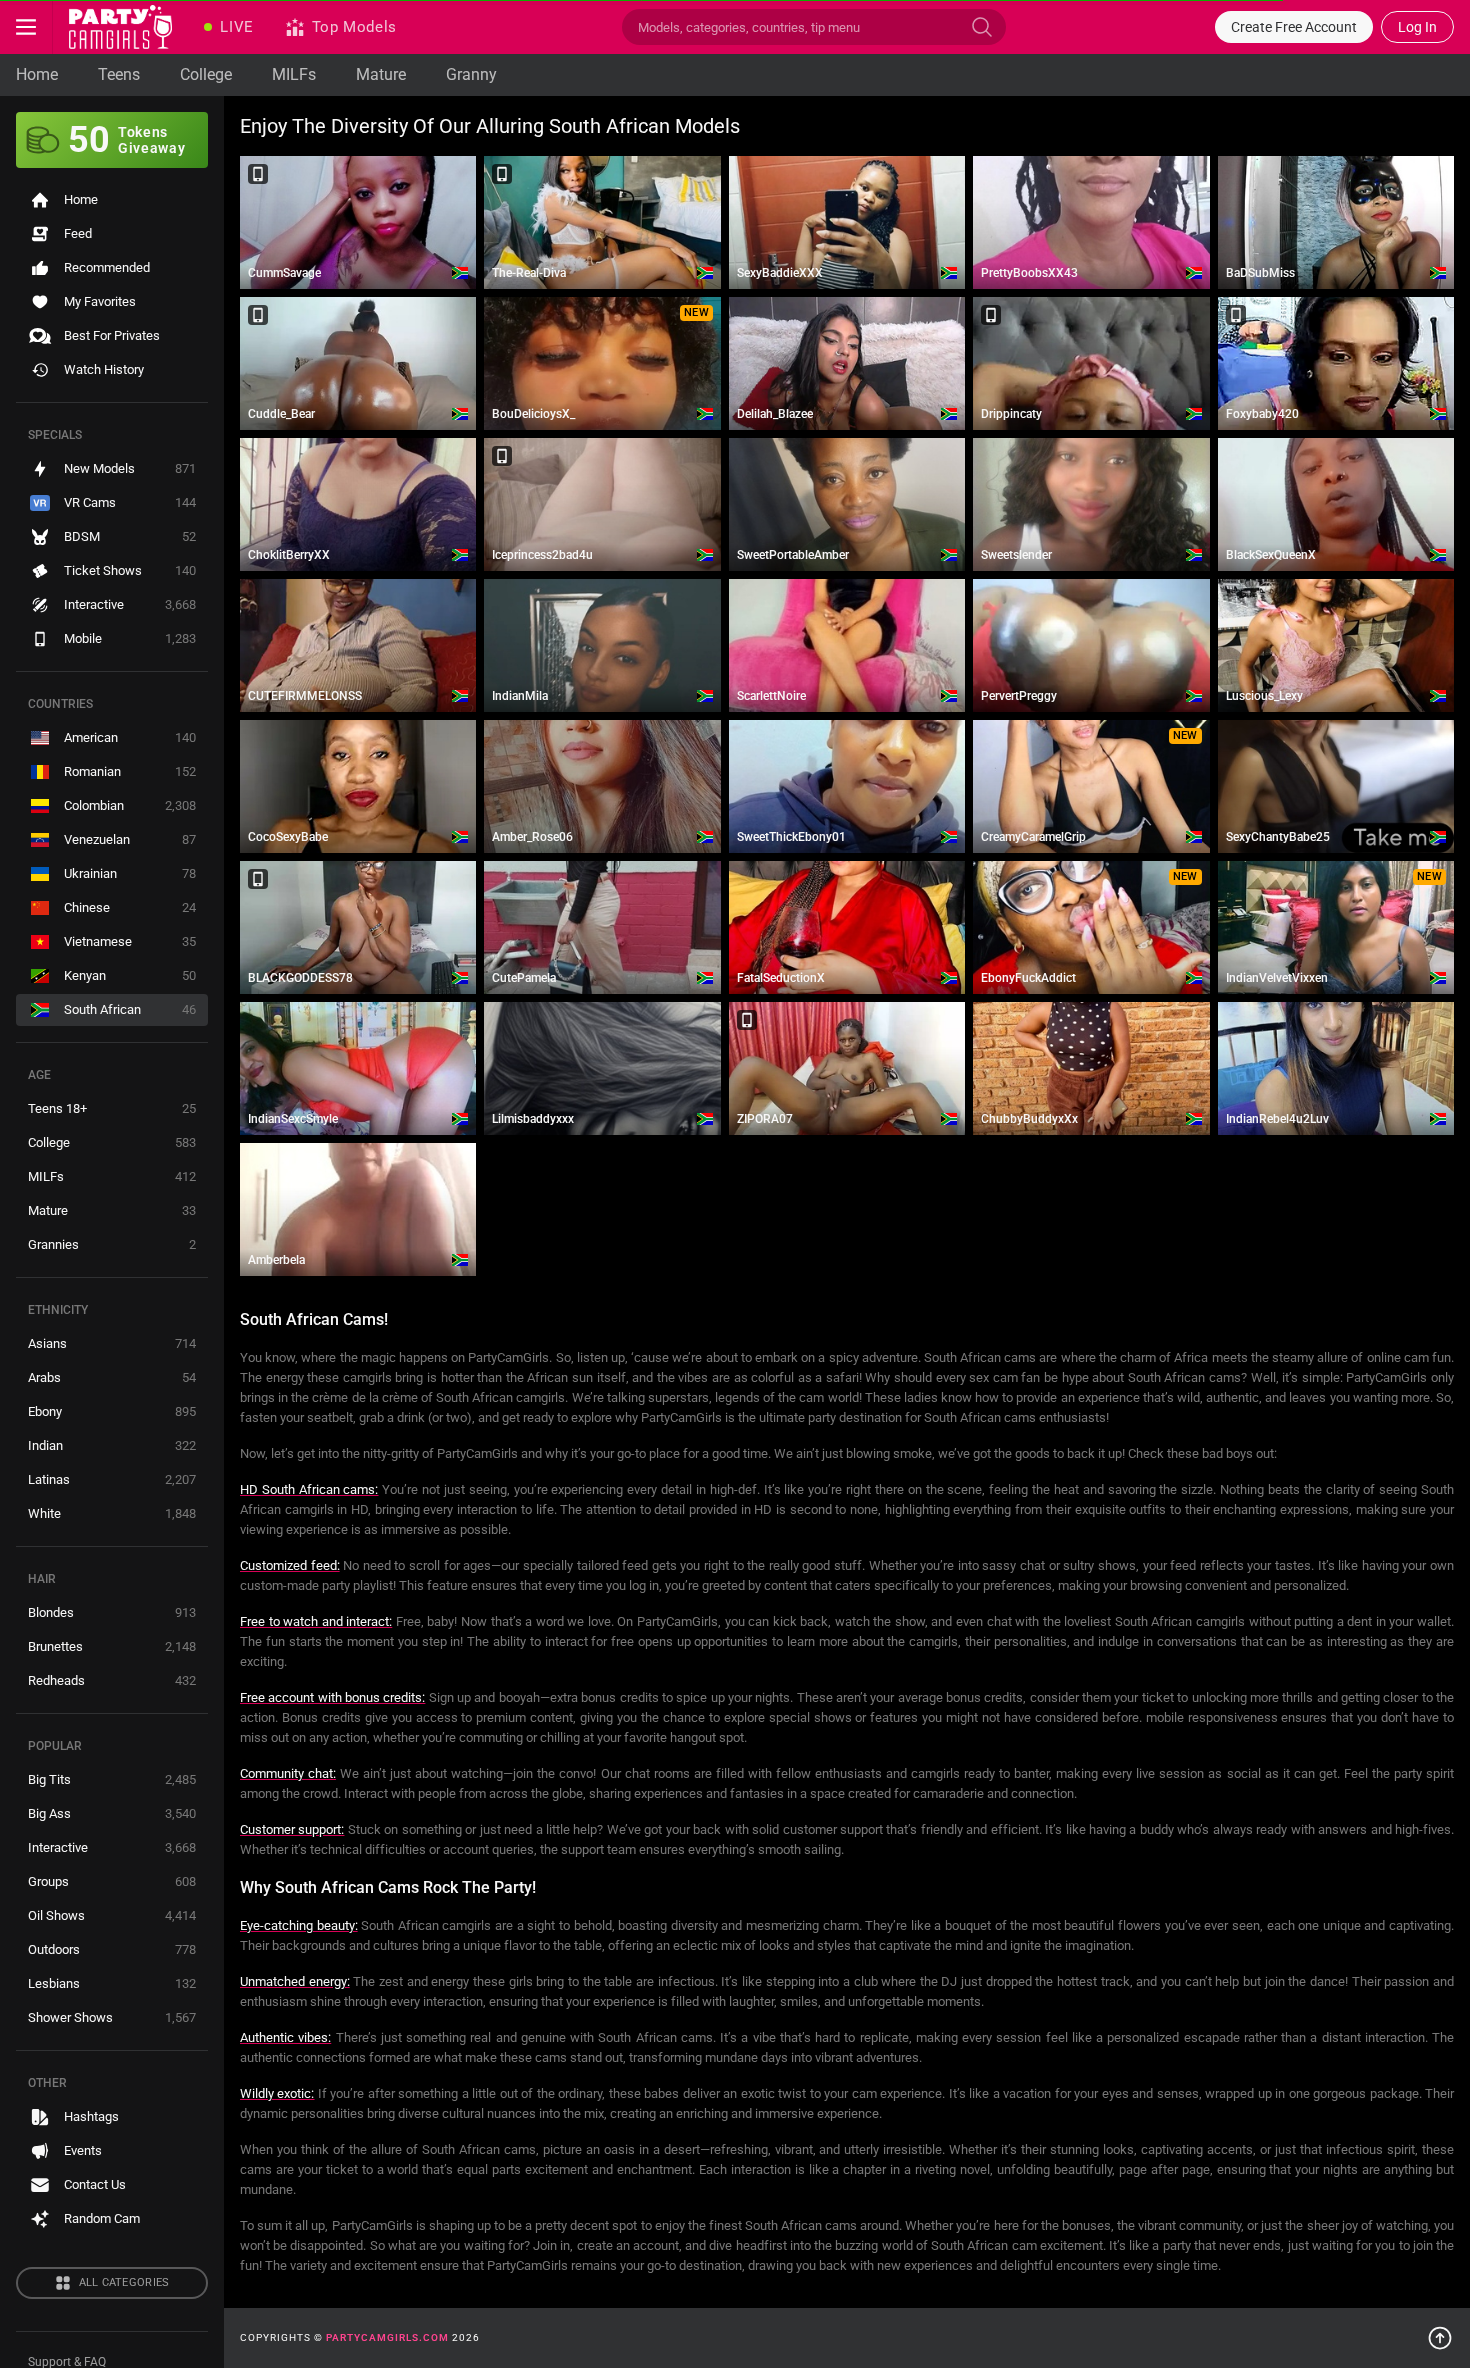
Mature (381, 74)
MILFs (294, 74)
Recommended (107, 267)
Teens (119, 74)
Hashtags (91, 2116)
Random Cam (102, 2218)
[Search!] (982, 27)
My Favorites (100, 301)
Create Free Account (1294, 27)
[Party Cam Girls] (120, 27)
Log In (1417, 27)
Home (37, 74)
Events (83, 2150)
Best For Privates (112, 335)
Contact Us (95, 2184)
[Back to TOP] (1440, 2338)
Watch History (104, 369)
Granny (471, 74)
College (206, 74)
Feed (78, 233)
